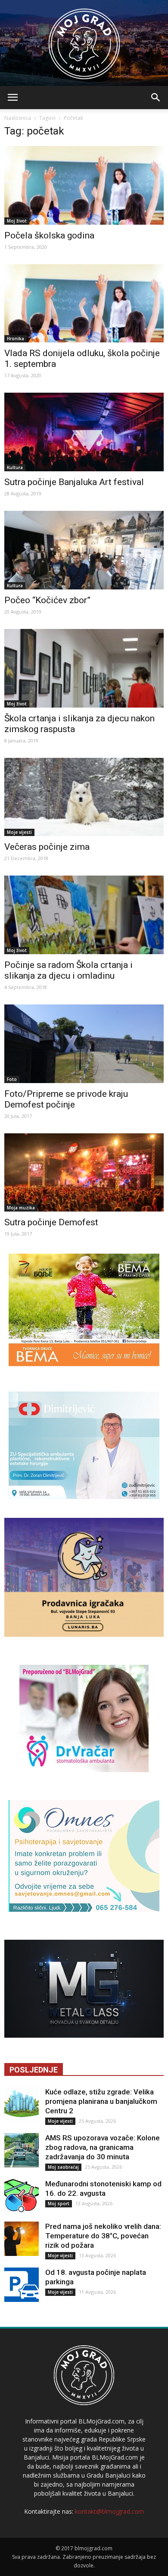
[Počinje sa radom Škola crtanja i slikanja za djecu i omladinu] (84, 915)
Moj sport (59, 2204)
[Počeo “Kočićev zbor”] (84, 550)
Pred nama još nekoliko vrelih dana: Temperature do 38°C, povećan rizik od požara (103, 2236)
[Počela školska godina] (84, 185)
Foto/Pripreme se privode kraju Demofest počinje (66, 1099)
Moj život (17, 221)
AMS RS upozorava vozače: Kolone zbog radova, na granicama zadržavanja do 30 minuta (103, 2147)
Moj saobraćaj (63, 2167)
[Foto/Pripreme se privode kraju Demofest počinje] (84, 1044)
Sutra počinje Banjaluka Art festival (74, 482)
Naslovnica (18, 118)
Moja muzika (21, 1208)
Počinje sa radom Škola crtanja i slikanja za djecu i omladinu (68, 970)
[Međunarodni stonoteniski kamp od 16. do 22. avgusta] (22, 2196)
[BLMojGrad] (84, 40)
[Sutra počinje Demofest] (84, 1173)
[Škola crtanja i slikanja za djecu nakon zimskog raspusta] (84, 668)
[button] (156, 98)
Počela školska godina (49, 235)
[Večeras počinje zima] (84, 797)
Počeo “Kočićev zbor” (47, 600)
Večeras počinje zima (47, 847)
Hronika (16, 339)
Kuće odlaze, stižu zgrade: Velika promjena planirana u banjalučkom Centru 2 (101, 2101)
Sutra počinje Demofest (51, 1222)
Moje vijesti (19, 832)
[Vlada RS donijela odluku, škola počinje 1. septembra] (84, 304)
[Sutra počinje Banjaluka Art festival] (84, 432)
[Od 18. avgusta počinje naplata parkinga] (22, 2285)
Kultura (15, 467)
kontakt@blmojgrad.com (109, 2511)
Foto (12, 1079)
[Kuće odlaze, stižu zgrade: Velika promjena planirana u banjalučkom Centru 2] (22, 2104)
